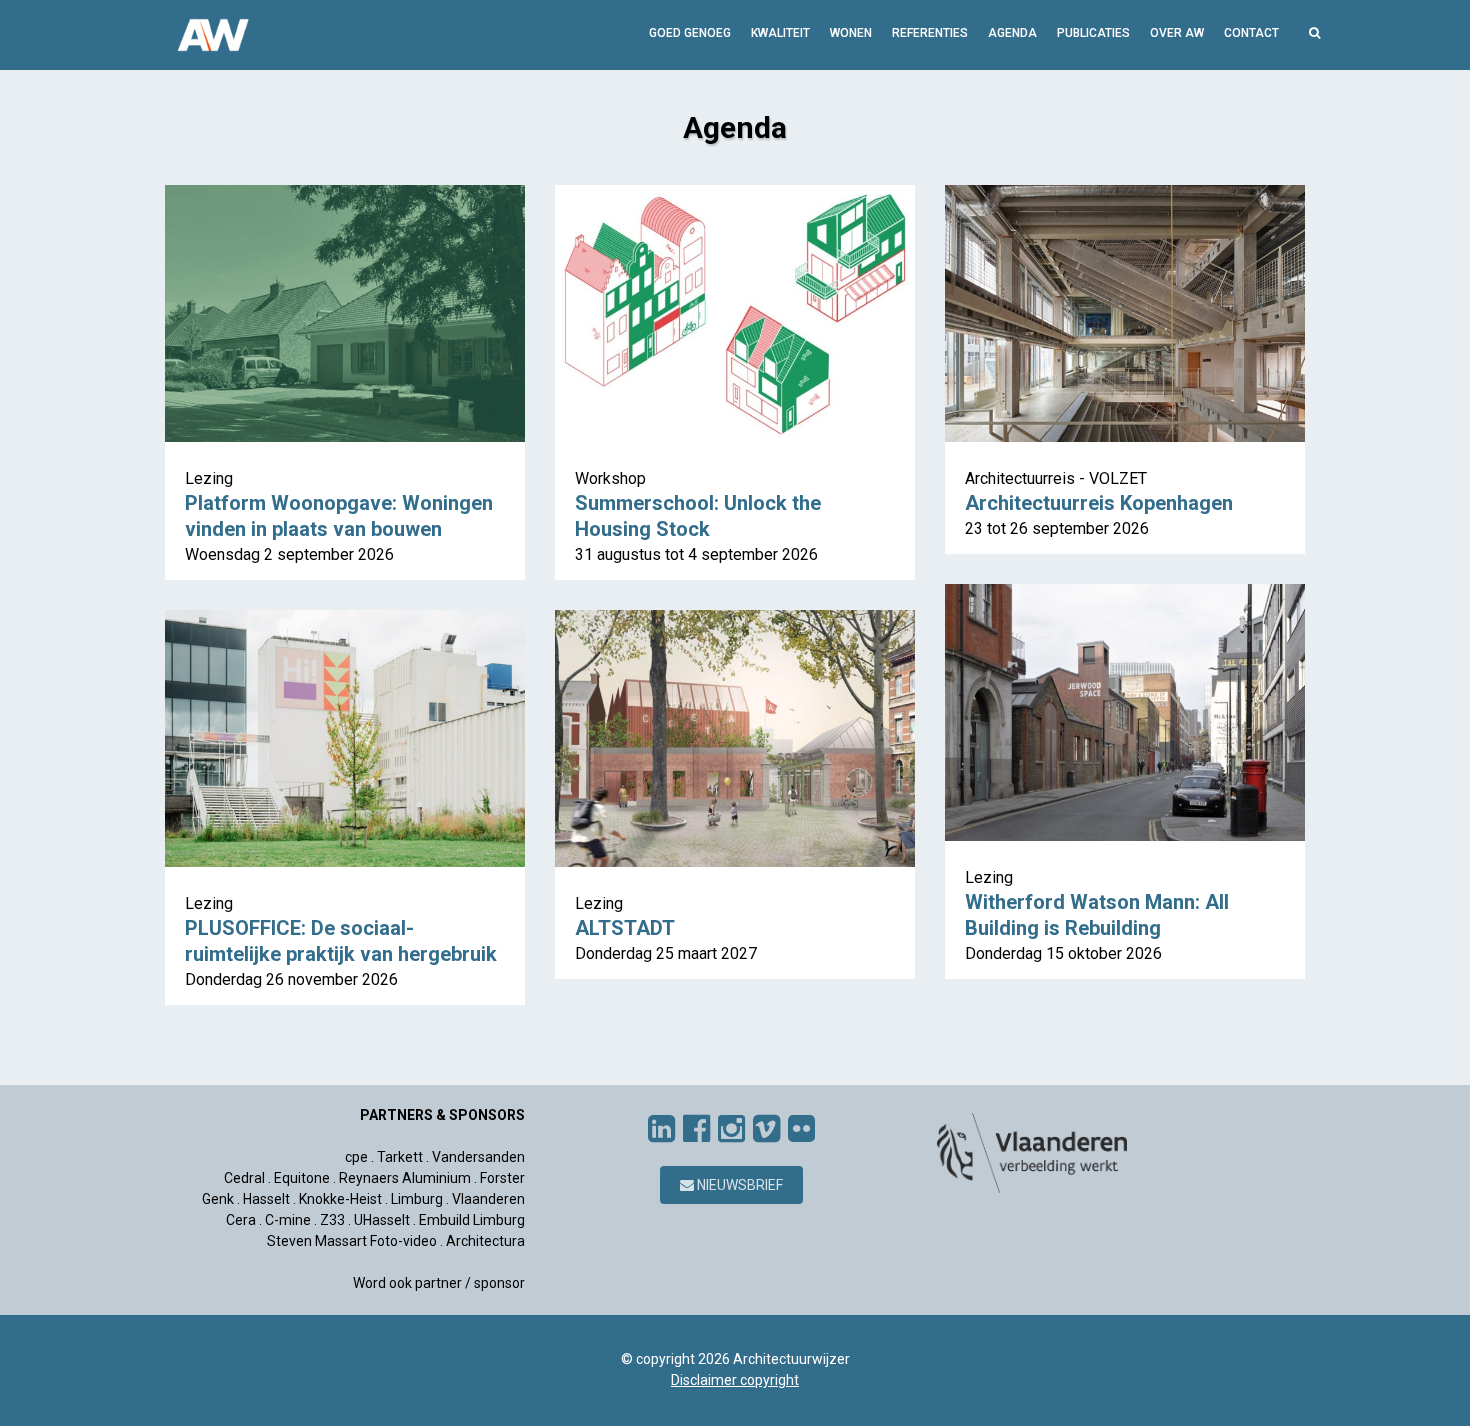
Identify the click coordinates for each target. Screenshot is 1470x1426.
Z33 (332, 1220)
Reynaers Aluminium (405, 1178)
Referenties (930, 33)
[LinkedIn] (661, 1129)
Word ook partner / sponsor (439, 1283)
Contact (1251, 33)
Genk (218, 1199)
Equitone (302, 1178)
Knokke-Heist (340, 1199)
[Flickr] (801, 1129)
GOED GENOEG (690, 33)
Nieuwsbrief (738, 1185)
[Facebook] (696, 1129)
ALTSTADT (625, 928)
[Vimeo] (766, 1129)
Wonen (851, 33)
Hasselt (266, 1199)
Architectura (485, 1241)
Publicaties (1093, 33)
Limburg (417, 1199)
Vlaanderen (488, 1199)
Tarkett (400, 1157)
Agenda (1012, 33)
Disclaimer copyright (735, 1380)
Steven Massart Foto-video (352, 1241)
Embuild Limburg (472, 1220)
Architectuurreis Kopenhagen (1099, 503)
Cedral (244, 1178)
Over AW (1177, 33)
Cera (241, 1220)
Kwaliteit (780, 33)
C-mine (288, 1220)
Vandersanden (478, 1157)
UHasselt (382, 1220)
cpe (356, 1157)
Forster (502, 1178)
